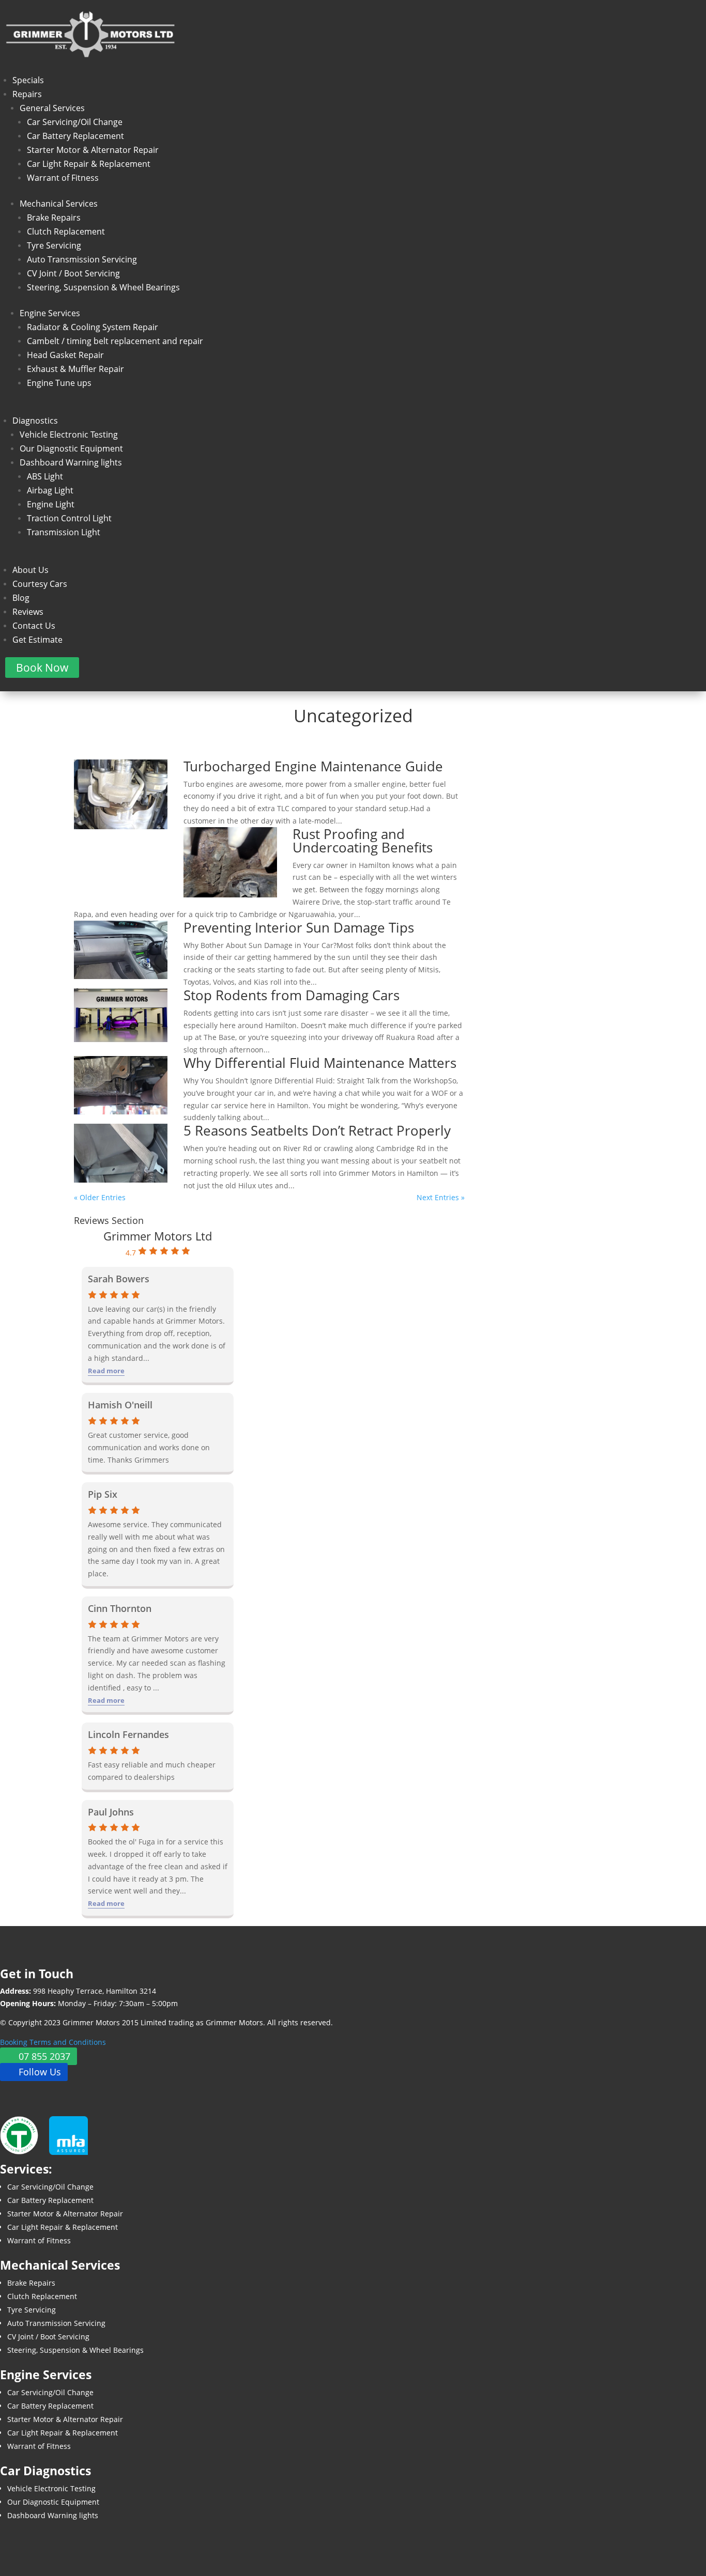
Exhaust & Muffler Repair (75, 369)
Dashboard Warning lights (71, 462)
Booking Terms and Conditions (53, 2042)
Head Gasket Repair (65, 355)
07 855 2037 (44, 2056)
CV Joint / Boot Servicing (73, 273)
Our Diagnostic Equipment (71, 448)
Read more (106, 1371)
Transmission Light (64, 532)
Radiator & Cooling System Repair (93, 327)
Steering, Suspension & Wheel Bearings (103, 287)
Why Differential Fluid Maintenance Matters (320, 1063)
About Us (30, 570)
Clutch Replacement (66, 231)
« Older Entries (100, 1197)
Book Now (42, 668)
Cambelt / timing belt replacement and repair (115, 341)
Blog (21, 598)
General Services (52, 108)
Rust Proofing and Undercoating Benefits (363, 841)
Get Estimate (37, 640)
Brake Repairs (54, 218)
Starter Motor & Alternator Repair (93, 150)
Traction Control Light (69, 518)
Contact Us (34, 626)
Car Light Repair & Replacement (89, 164)
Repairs (27, 94)
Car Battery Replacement (75, 136)
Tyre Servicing (54, 245)
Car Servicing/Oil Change (75, 122)
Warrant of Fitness (63, 178)
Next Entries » (441, 1197)
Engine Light (51, 504)
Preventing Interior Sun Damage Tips (299, 927)
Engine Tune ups (59, 383)
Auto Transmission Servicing (82, 259)
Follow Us (40, 2072)
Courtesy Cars (40, 584)
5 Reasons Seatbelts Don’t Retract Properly (317, 1130)
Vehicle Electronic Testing (69, 434)
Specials (28, 80)
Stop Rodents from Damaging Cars (291, 995)
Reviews (28, 612)
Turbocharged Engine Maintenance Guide (313, 766)
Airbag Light (50, 490)
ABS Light (45, 476)
